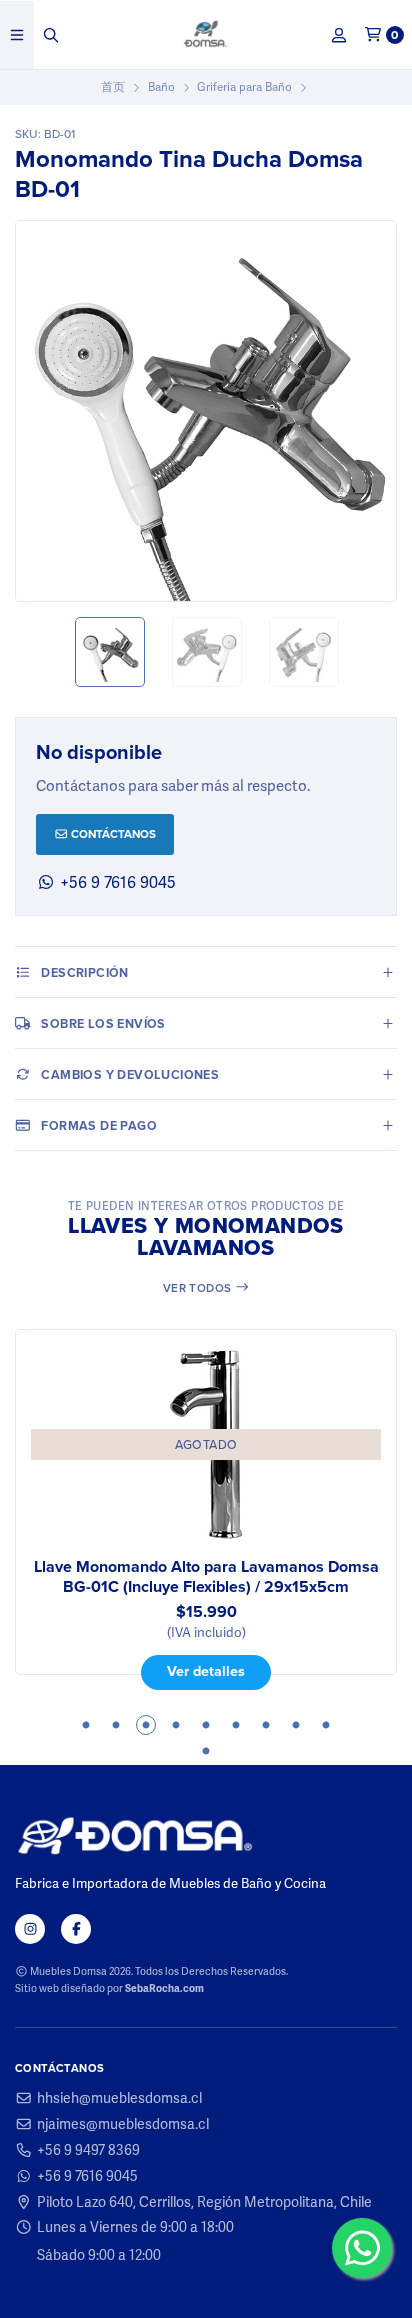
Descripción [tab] (84, 972)
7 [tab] (266, 1725)
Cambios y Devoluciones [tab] (130, 1074)
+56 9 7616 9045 (87, 2176)
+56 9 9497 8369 (88, 2150)
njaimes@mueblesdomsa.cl (123, 2124)
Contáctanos (112, 834)
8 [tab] (296, 1725)
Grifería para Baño (244, 87)
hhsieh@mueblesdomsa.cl (119, 2098)
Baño (161, 87)
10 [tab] (206, 1751)
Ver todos (199, 1288)
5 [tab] (206, 1725)
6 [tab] (236, 1725)
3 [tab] (146, 1725)
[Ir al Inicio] (206, 35)
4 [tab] (176, 1725)
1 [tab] (86, 1725)
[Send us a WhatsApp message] (362, 2248)
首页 (113, 87)
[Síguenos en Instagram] (30, 1929)
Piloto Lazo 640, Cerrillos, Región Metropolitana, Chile (204, 2202)
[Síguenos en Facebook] (76, 1929)
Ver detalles (69, 1671)
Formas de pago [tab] (99, 1125)
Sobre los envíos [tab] (103, 1023)
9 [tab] (326, 1725)
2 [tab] (116, 1725)
